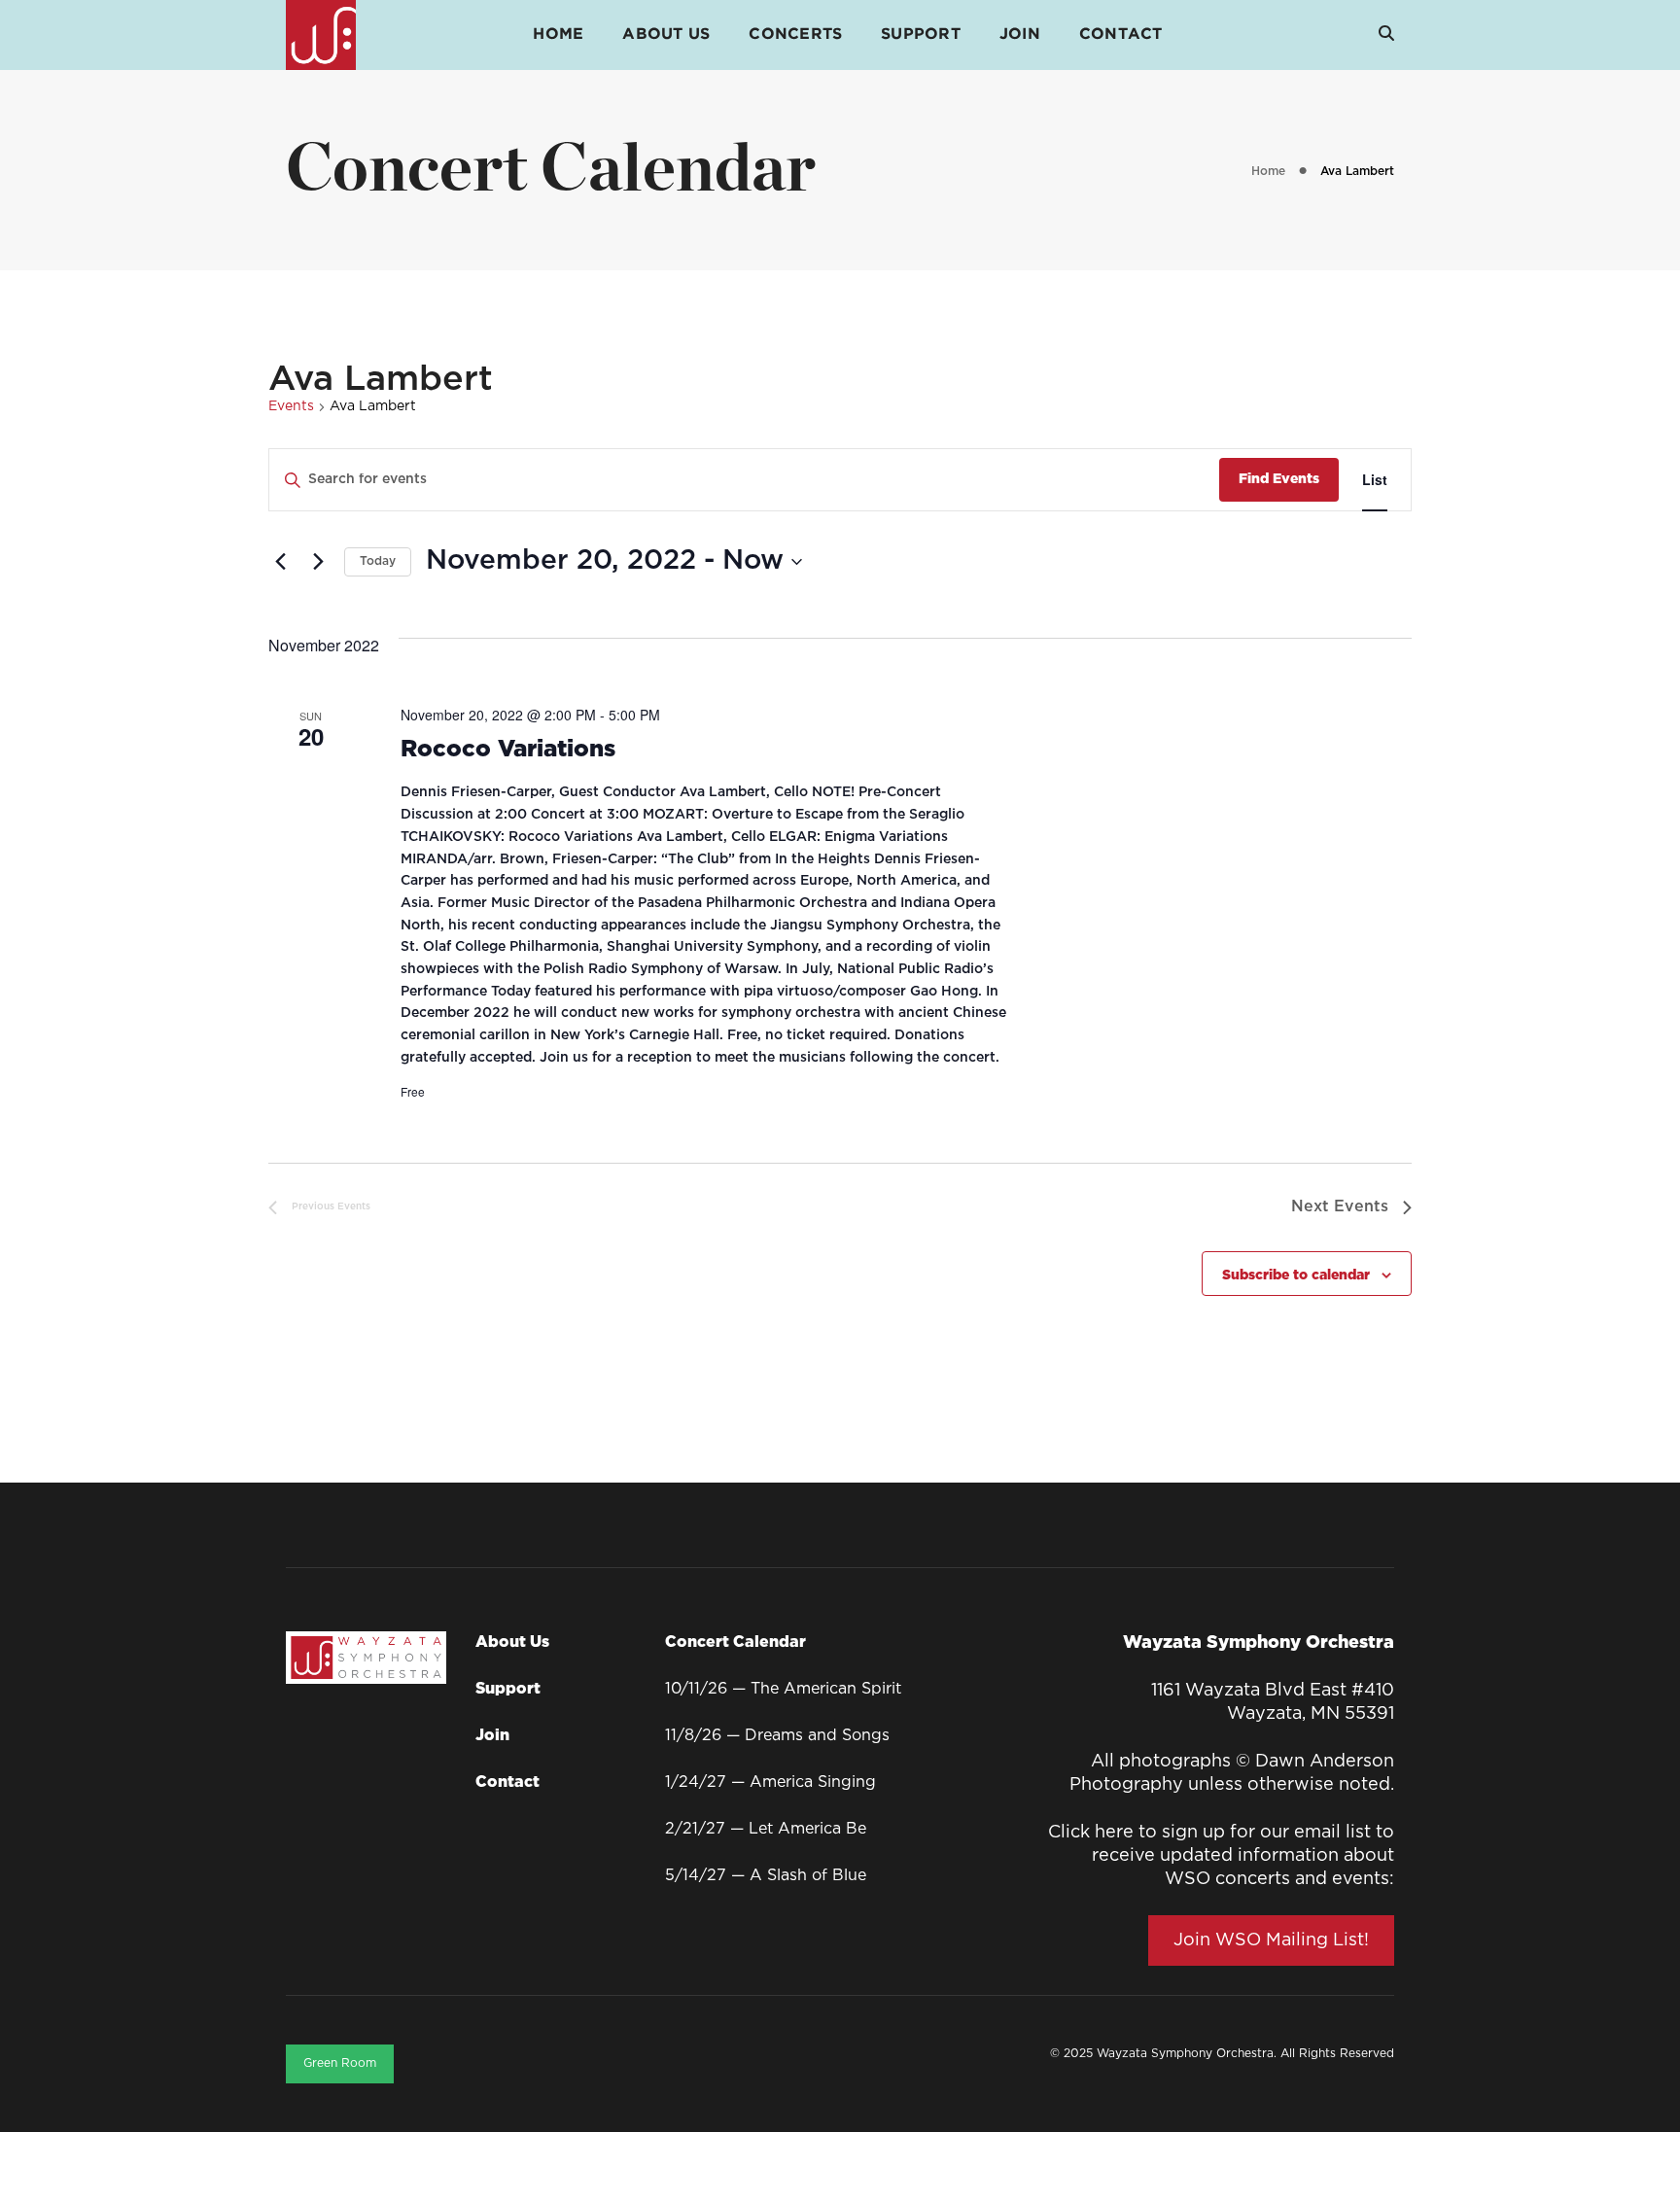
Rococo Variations (508, 750)
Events (291, 406)
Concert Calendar (735, 1643)
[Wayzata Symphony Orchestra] (321, 35)
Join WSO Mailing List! (1271, 1940)
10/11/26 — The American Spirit (783, 1689)
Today (378, 561)
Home (558, 35)
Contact (1121, 35)
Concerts (795, 35)
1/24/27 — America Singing (770, 1783)
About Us (666, 35)
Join (1020, 35)
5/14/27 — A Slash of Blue (766, 1876)
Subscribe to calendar (1296, 1276)
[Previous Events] (280, 562)
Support (921, 35)
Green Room (340, 2063)
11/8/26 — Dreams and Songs (777, 1736)
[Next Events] (318, 562)
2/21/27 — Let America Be (766, 1829)
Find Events (1279, 479)
